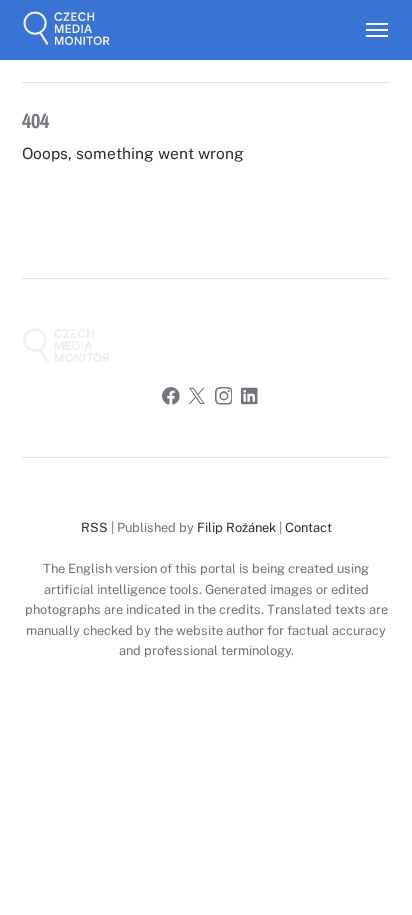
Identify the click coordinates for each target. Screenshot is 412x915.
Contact (308, 527)
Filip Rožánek (236, 527)
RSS (94, 527)
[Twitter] (197, 399)
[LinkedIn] (250, 399)
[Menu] (368, 30)
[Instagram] (224, 399)
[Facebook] (171, 399)
